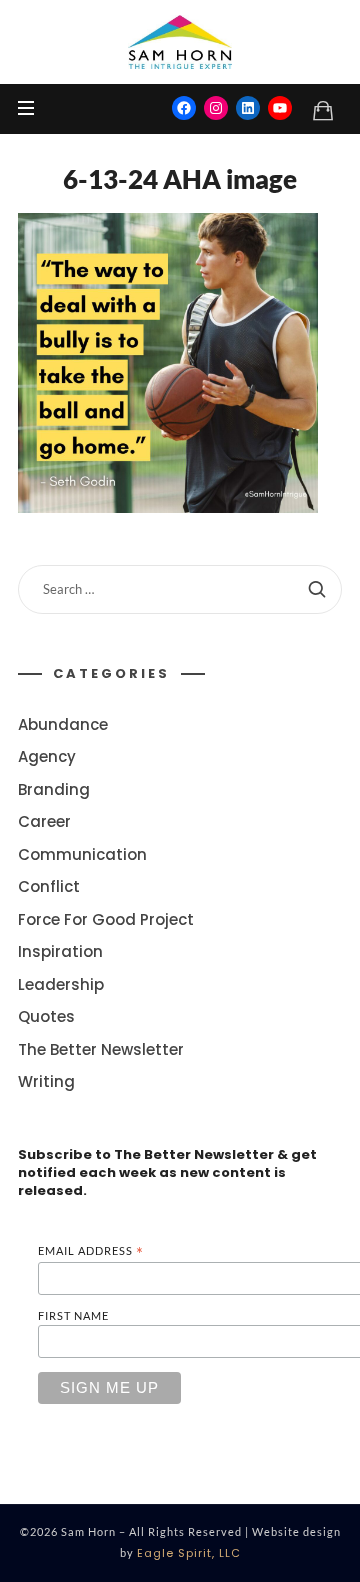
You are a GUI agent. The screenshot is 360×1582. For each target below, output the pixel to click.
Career (44, 822)
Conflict (49, 887)
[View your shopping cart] (323, 110)
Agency (47, 757)
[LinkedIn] (248, 108)
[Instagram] (216, 108)
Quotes (46, 1017)
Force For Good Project (106, 919)
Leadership (61, 984)
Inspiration (60, 952)
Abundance (63, 724)
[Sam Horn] (180, 42)
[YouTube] (280, 108)
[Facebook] (184, 108)
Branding (54, 789)
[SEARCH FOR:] (180, 589)
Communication (82, 854)
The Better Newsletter (101, 1049)
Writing (46, 1082)
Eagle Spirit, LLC (189, 1553)
